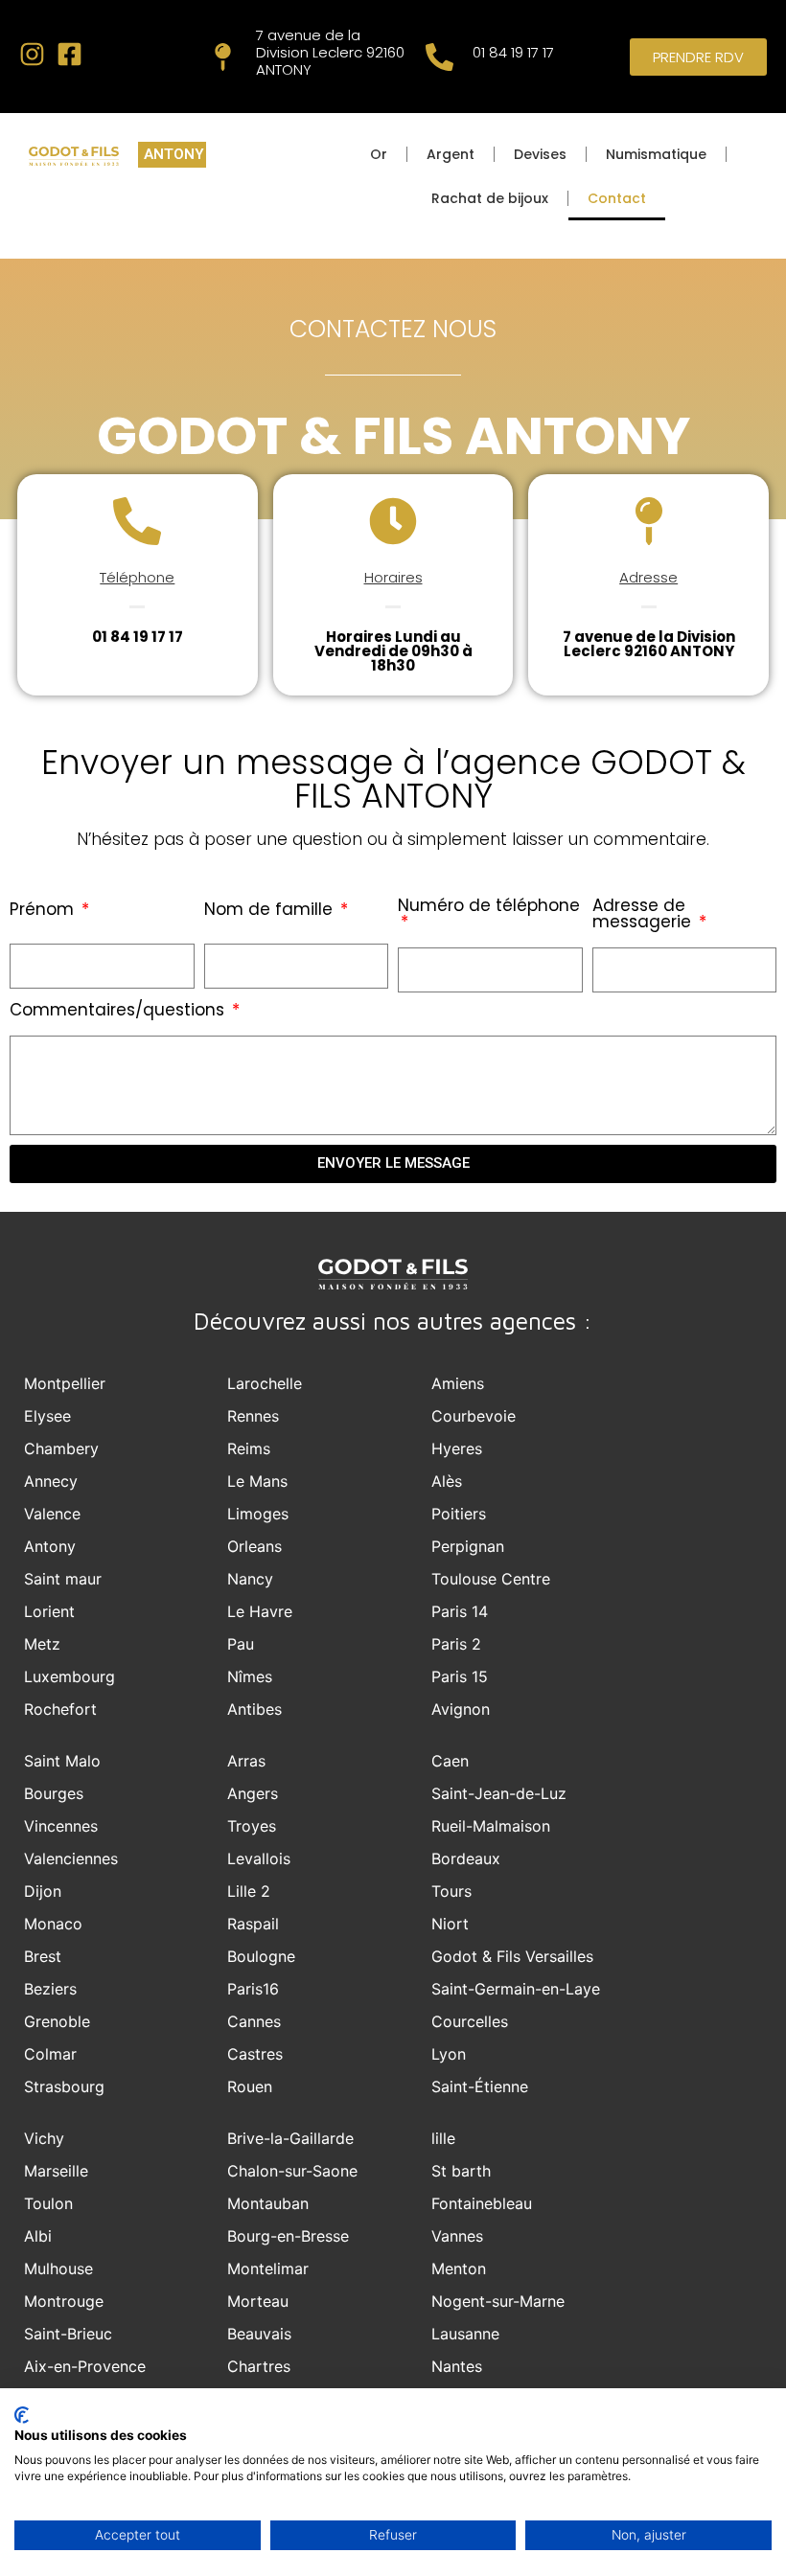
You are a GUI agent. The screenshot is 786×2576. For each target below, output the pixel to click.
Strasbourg (64, 2086)
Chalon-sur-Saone (292, 2171)
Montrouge (64, 2301)
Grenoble (57, 2021)
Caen (450, 1761)
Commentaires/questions (119, 1012)
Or (379, 154)
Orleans (254, 1546)
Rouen (250, 2086)
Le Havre (260, 1611)
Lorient (49, 1611)
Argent (451, 154)
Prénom (44, 911)
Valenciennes (71, 1858)
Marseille (56, 2171)
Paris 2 (456, 1644)
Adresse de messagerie (644, 915)
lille (443, 2138)
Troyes (252, 1826)
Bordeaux (466, 1858)
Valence (52, 1514)
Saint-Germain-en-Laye (516, 1989)
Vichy (44, 2138)
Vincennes (61, 1826)
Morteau (258, 2301)
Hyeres (457, 1448)
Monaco (53, 1924)
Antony (50, 1546)
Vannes (457, 2236)
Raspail (253, 1924)
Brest (43, 1956)
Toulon (48, 2203)
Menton (459, 2268)
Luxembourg (69, 1676)
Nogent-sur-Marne (498, 2301)
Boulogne (261, 1956)
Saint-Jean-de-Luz (499, 1793)
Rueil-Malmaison (491, 1826)
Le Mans (257, 1481)
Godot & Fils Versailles (512, 1956)
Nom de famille (271, 911)
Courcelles (470, 2021)
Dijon (43, 1891)
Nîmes (250, 1676)
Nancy (250, 1579)
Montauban (268, 2203)
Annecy (51, 1481)
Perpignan (468, 1546)
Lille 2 (249, 1891)
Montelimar (268, 2268)
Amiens (458, 1383)
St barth (461, 2171)
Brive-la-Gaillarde (290, 2138)
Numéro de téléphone (489, 907)
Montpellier (65, 1383)
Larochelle (265, 1383)
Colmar (50, 2054)
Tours (451, 1891)
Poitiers (459, 1514)
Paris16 (253, 1989)
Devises (540, 154)
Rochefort (60, 1709)
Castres (255, 2054)
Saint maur (63, 1579)
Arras (246, 1761)
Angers (253, 1793)
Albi (38, 2236)
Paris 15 (460, 1676)
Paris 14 (460, 1611)
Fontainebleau (482, 2203)
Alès (447, 1481)
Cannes (254, 2021)
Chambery (61, 1448)
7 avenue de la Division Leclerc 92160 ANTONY (330, 52)
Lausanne (465, 2334)
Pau (241, 1644)
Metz (42, 1644)
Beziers (50, 1989)
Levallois (259, 1858)
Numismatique (656, 154)
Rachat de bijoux (490, 198)
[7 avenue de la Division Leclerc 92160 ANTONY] (223, 57)
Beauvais (259, 2334)
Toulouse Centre (491, 1579)
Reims (249, 1448)
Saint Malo (62, 1761)
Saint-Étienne (480, 2086)
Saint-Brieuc (68, 2334)
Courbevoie (474, 1416)
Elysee (47, 1416)
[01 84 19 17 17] (439, 57)
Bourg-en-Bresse (288, 2236)
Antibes (254, 1709)
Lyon (449, 2054)
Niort (450, 1924)
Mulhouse (58, 2268)
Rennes (253, 1416)
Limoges (258, 1514)
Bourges (54, 1793)
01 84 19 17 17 (513, 52)
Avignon (461, 1709)
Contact (617, 198)
